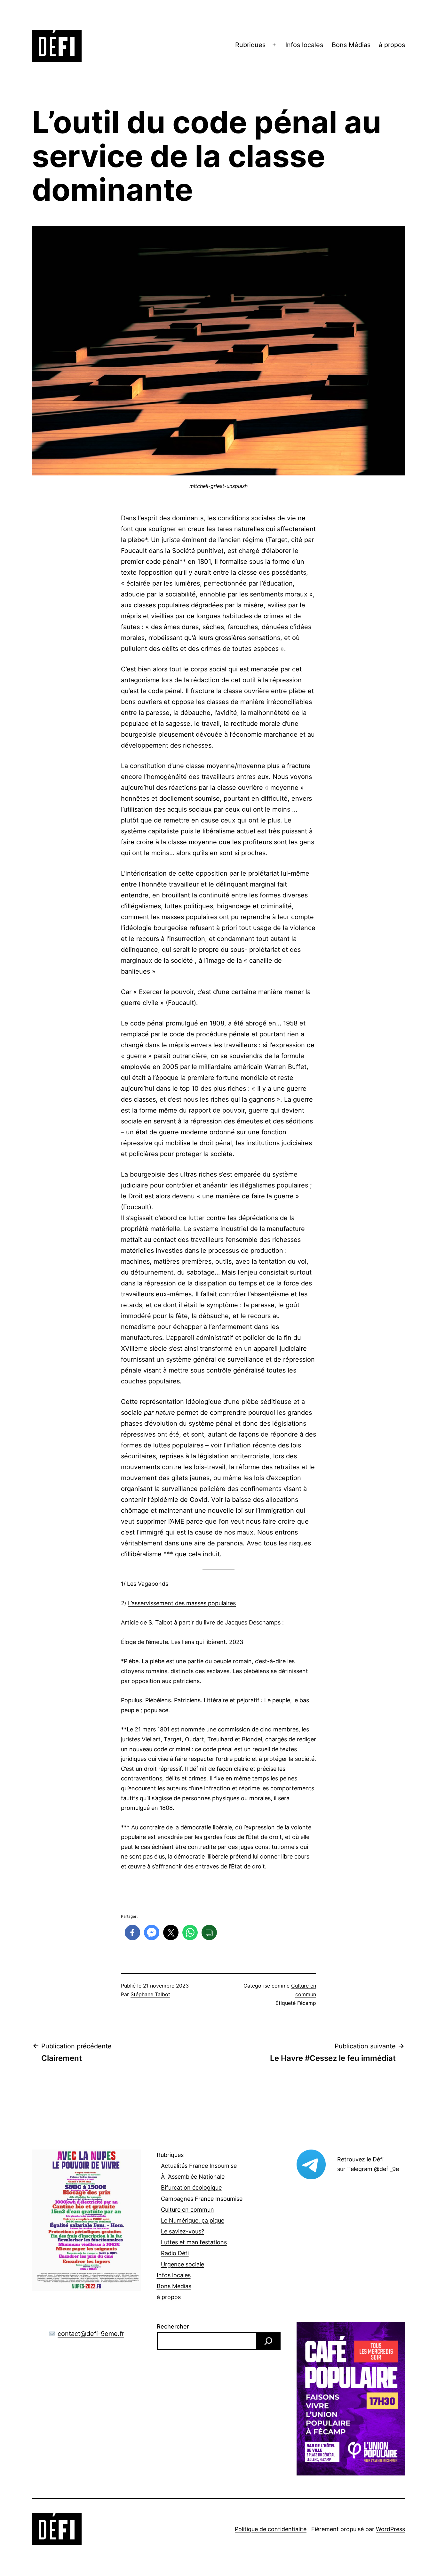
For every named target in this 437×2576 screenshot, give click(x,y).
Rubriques (250, 45)
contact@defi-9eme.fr (91, 2334)
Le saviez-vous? (183, 2231)
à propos (392, 45)
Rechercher (173, 2326)
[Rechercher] (268, 2341)
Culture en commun (187, 2210)
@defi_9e (386, 2169)
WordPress (390, 2529)
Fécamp (307, 2003)
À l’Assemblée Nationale (193, 2177)
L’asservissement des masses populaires (182, 1603)
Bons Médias (351, 45)
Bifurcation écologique (191, 2187)
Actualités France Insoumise (199, 2166)
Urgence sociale (183, 2264)
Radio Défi (175, 2253)
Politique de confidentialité (271, 2529)
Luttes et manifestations (194, 2242)
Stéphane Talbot (150, 1994)
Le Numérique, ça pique (193, 2220)
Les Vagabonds (148, 1584)
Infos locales (304, 45)
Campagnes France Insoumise (202, 2199)
